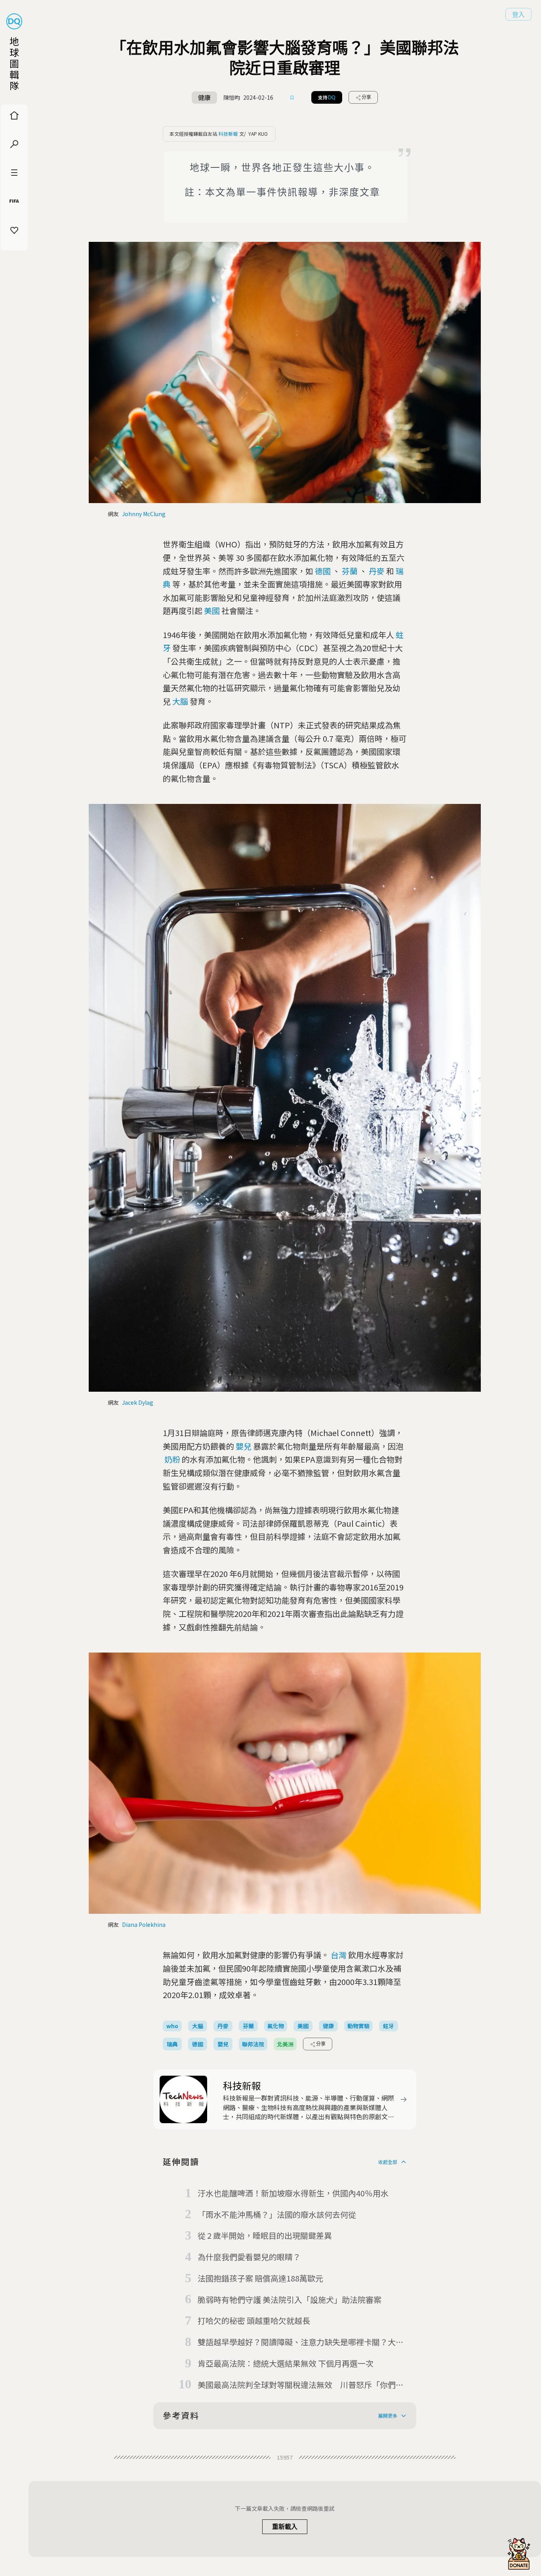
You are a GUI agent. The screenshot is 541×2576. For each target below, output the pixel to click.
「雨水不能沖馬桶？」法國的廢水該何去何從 (277, 2214)
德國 (323, 571)
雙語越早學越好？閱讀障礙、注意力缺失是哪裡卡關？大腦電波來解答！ (301, 2342)
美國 (212, 611)
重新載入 (285, 2527)
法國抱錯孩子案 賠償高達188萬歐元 (260, 2278)
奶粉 (172, 1459)
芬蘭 (350, 571)
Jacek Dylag (138, 1402)
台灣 (339, 1955)
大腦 (180, 701)
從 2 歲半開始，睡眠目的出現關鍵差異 (265, 2235)
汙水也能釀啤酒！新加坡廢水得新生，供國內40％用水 (293, 2193)
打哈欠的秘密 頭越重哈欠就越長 (254, 2320)
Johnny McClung (144, 514)
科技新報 (228, 134)
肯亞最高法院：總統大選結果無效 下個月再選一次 (286, 2363)
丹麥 (377, 571)
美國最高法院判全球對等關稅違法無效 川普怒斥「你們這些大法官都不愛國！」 (301, 2385)
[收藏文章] (292, 97)
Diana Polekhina (144, 1924)
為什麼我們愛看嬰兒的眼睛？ (249, 2257)
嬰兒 (244, 1446)
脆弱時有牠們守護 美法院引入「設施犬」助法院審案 (290, 2300)
